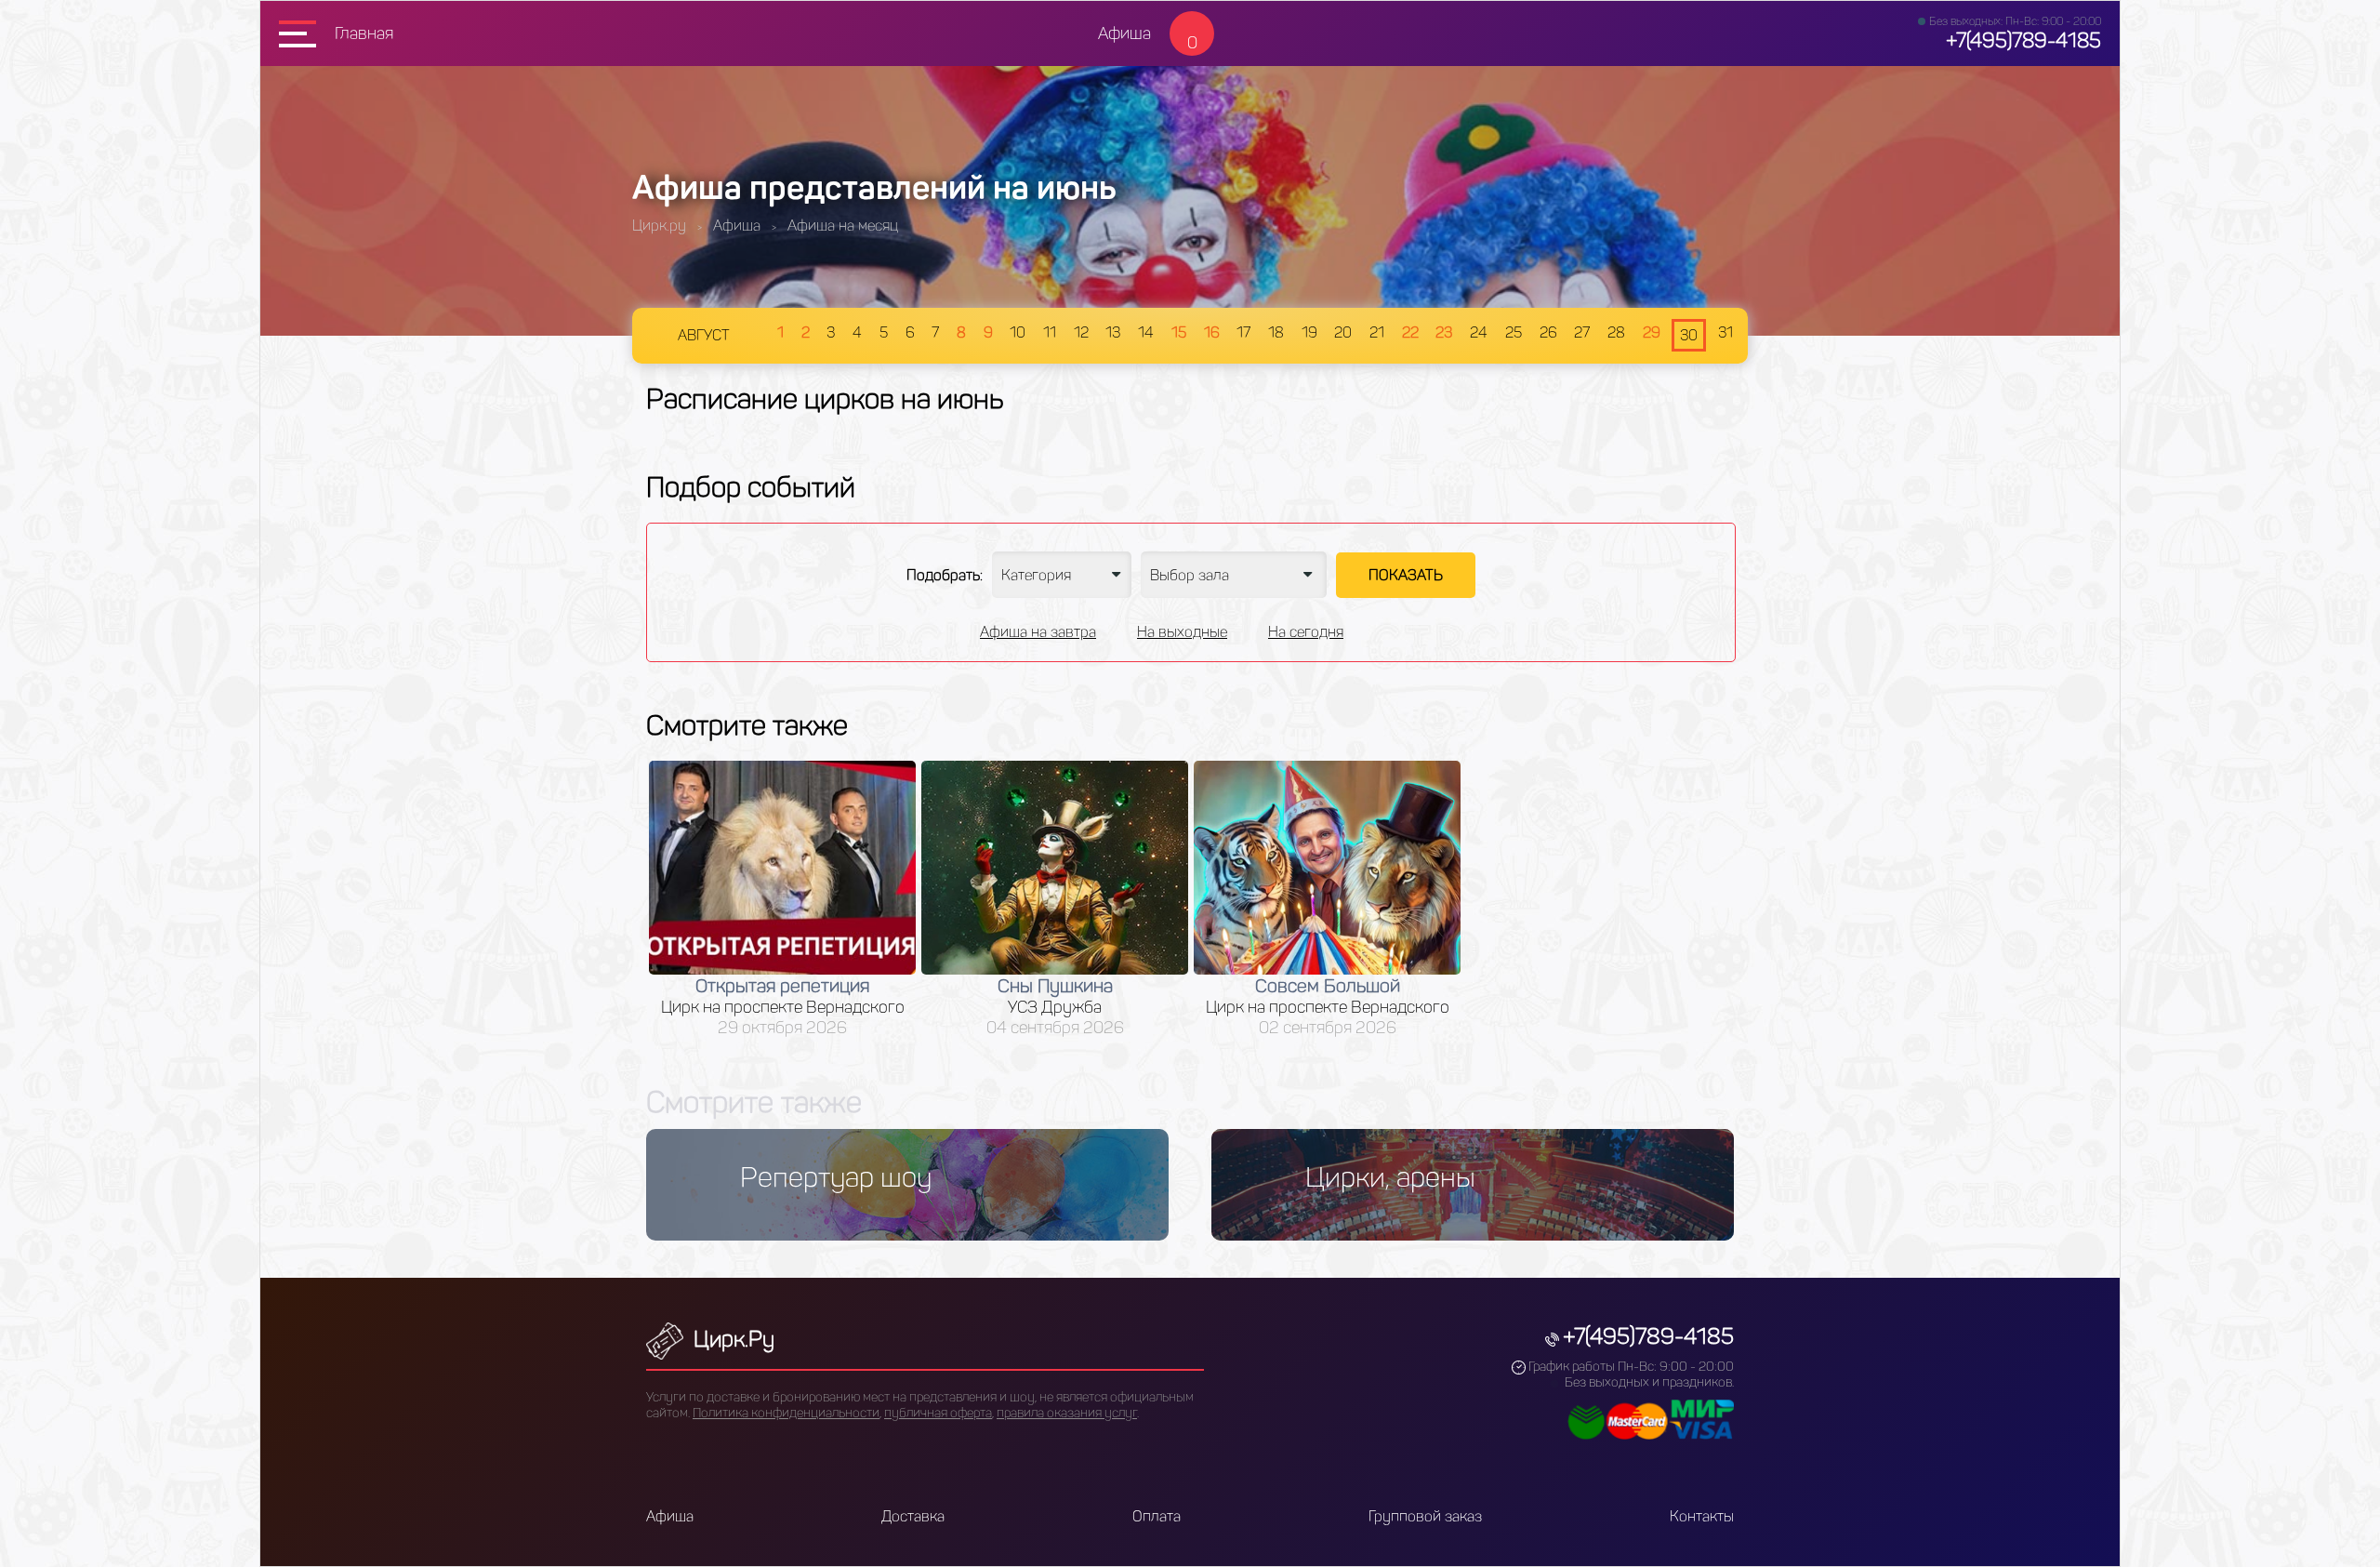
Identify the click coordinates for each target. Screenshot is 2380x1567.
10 (1018, 332)
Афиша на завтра (1038, 632)
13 (1113, 332)
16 (1212, 332)
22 (1410, 332)
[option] (782, 899)
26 (1548, 332)
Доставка (913, 1516)
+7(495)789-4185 (2023, 40)
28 (1616, 332)
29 (1652, 332)
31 (1725, 332)
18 (1276, 332)
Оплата (1157, 1516)
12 (1081, 332)
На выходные (1182, 632)
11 (1050, 332)
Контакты (1702, 1516)
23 (1444, 332)
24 (1479, 332)
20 (1343, 332)
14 (1146, 332)
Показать (1406, 575)
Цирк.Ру (731, 1339)
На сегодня (1306, 632)
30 (1689, 335)
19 (1309, 332)
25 (1514, 332)
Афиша (1124, 33)
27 (1582, 332)
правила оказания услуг (1067, 1413)
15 (1179, 332)
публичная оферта (938, 1413)
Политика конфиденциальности (786, 1413)
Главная (364, 33)
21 (1377, 332)
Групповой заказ (1425, 1516)
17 (1243, 332)
